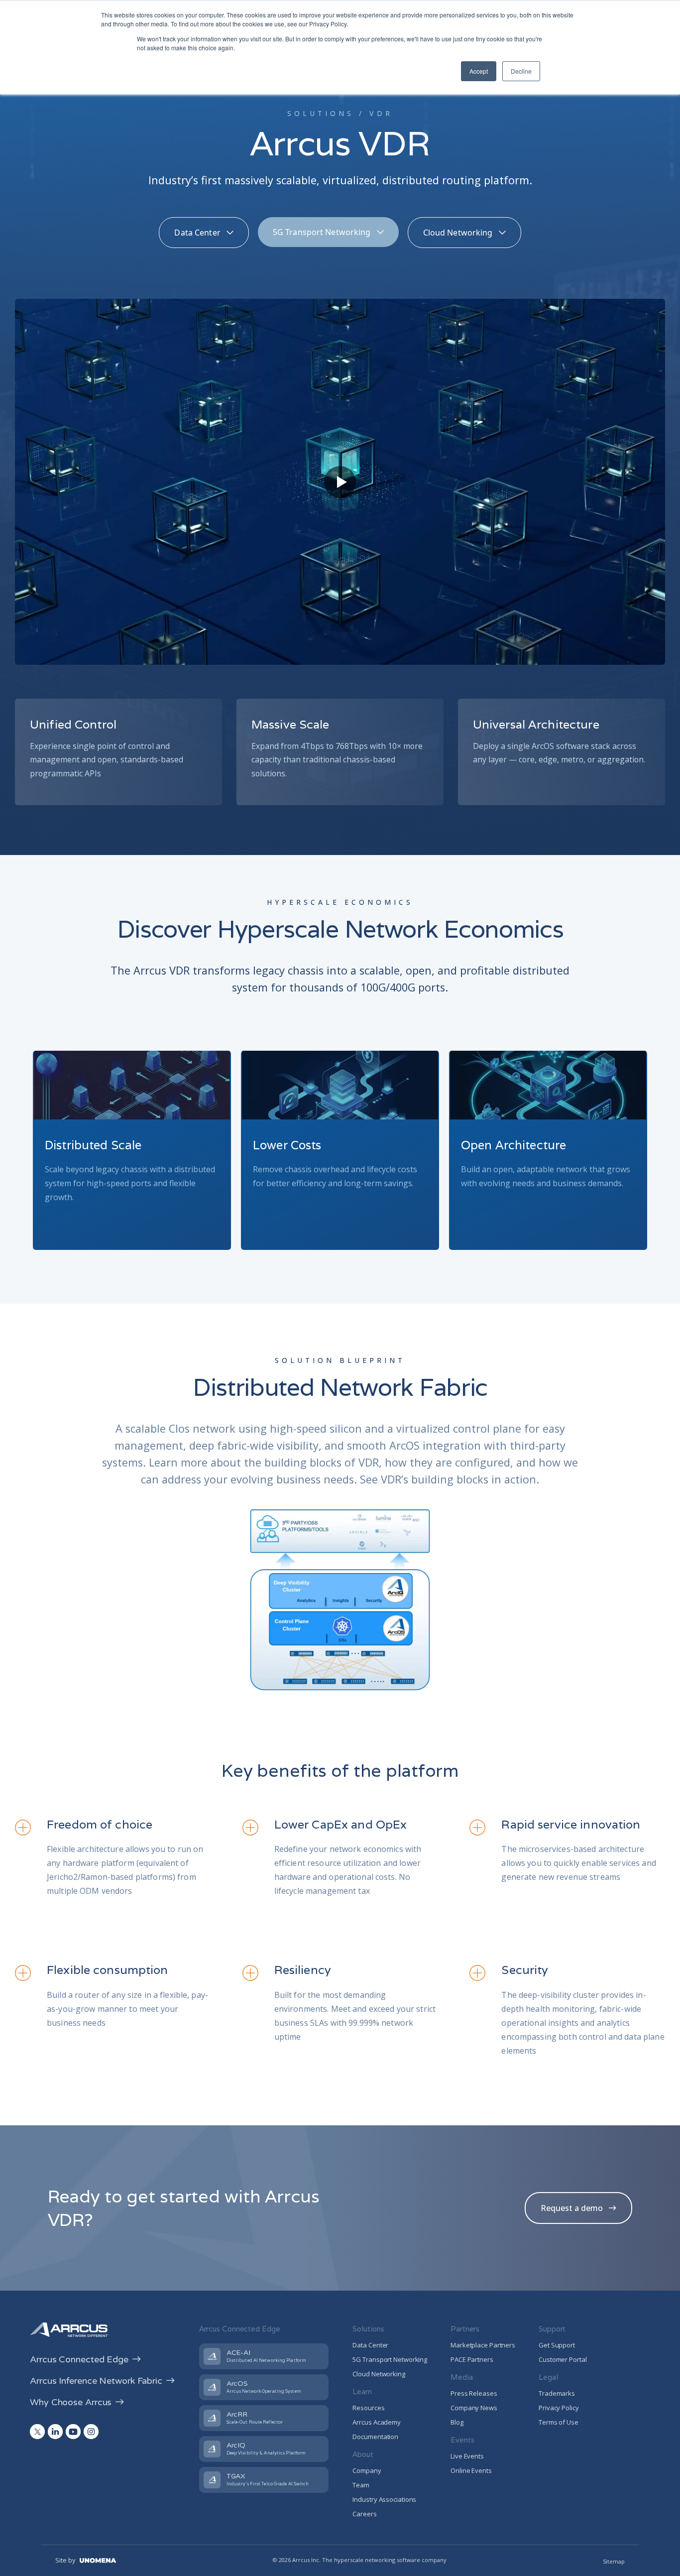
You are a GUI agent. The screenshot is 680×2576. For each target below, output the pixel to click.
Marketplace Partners (483, 2345)
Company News (474, 2408)
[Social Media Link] (37, 2432)
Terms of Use (559, 2422)
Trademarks (557, 2393)
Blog (457, 2422)
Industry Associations (384, 2499)
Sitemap (614, 2561)
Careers (364, 2514)
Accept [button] (479, 71)
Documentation (375, 2437)
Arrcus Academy (377, 2422)
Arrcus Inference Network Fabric (96, 2381)
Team (361, 2485)
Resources (368, 2408)
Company (367, 2470)
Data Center (370, 2345)
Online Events (471, 2470)
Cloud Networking (379, 2374)
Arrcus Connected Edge (79, 2359)
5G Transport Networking (390, 2359)
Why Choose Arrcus (71, 2402)
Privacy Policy (559, 2408)
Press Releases (474, 2393)
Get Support (557, 2345)
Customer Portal (563, 2359)
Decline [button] (521, 71)
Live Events (467, 2456)
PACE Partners (472, 2359)
